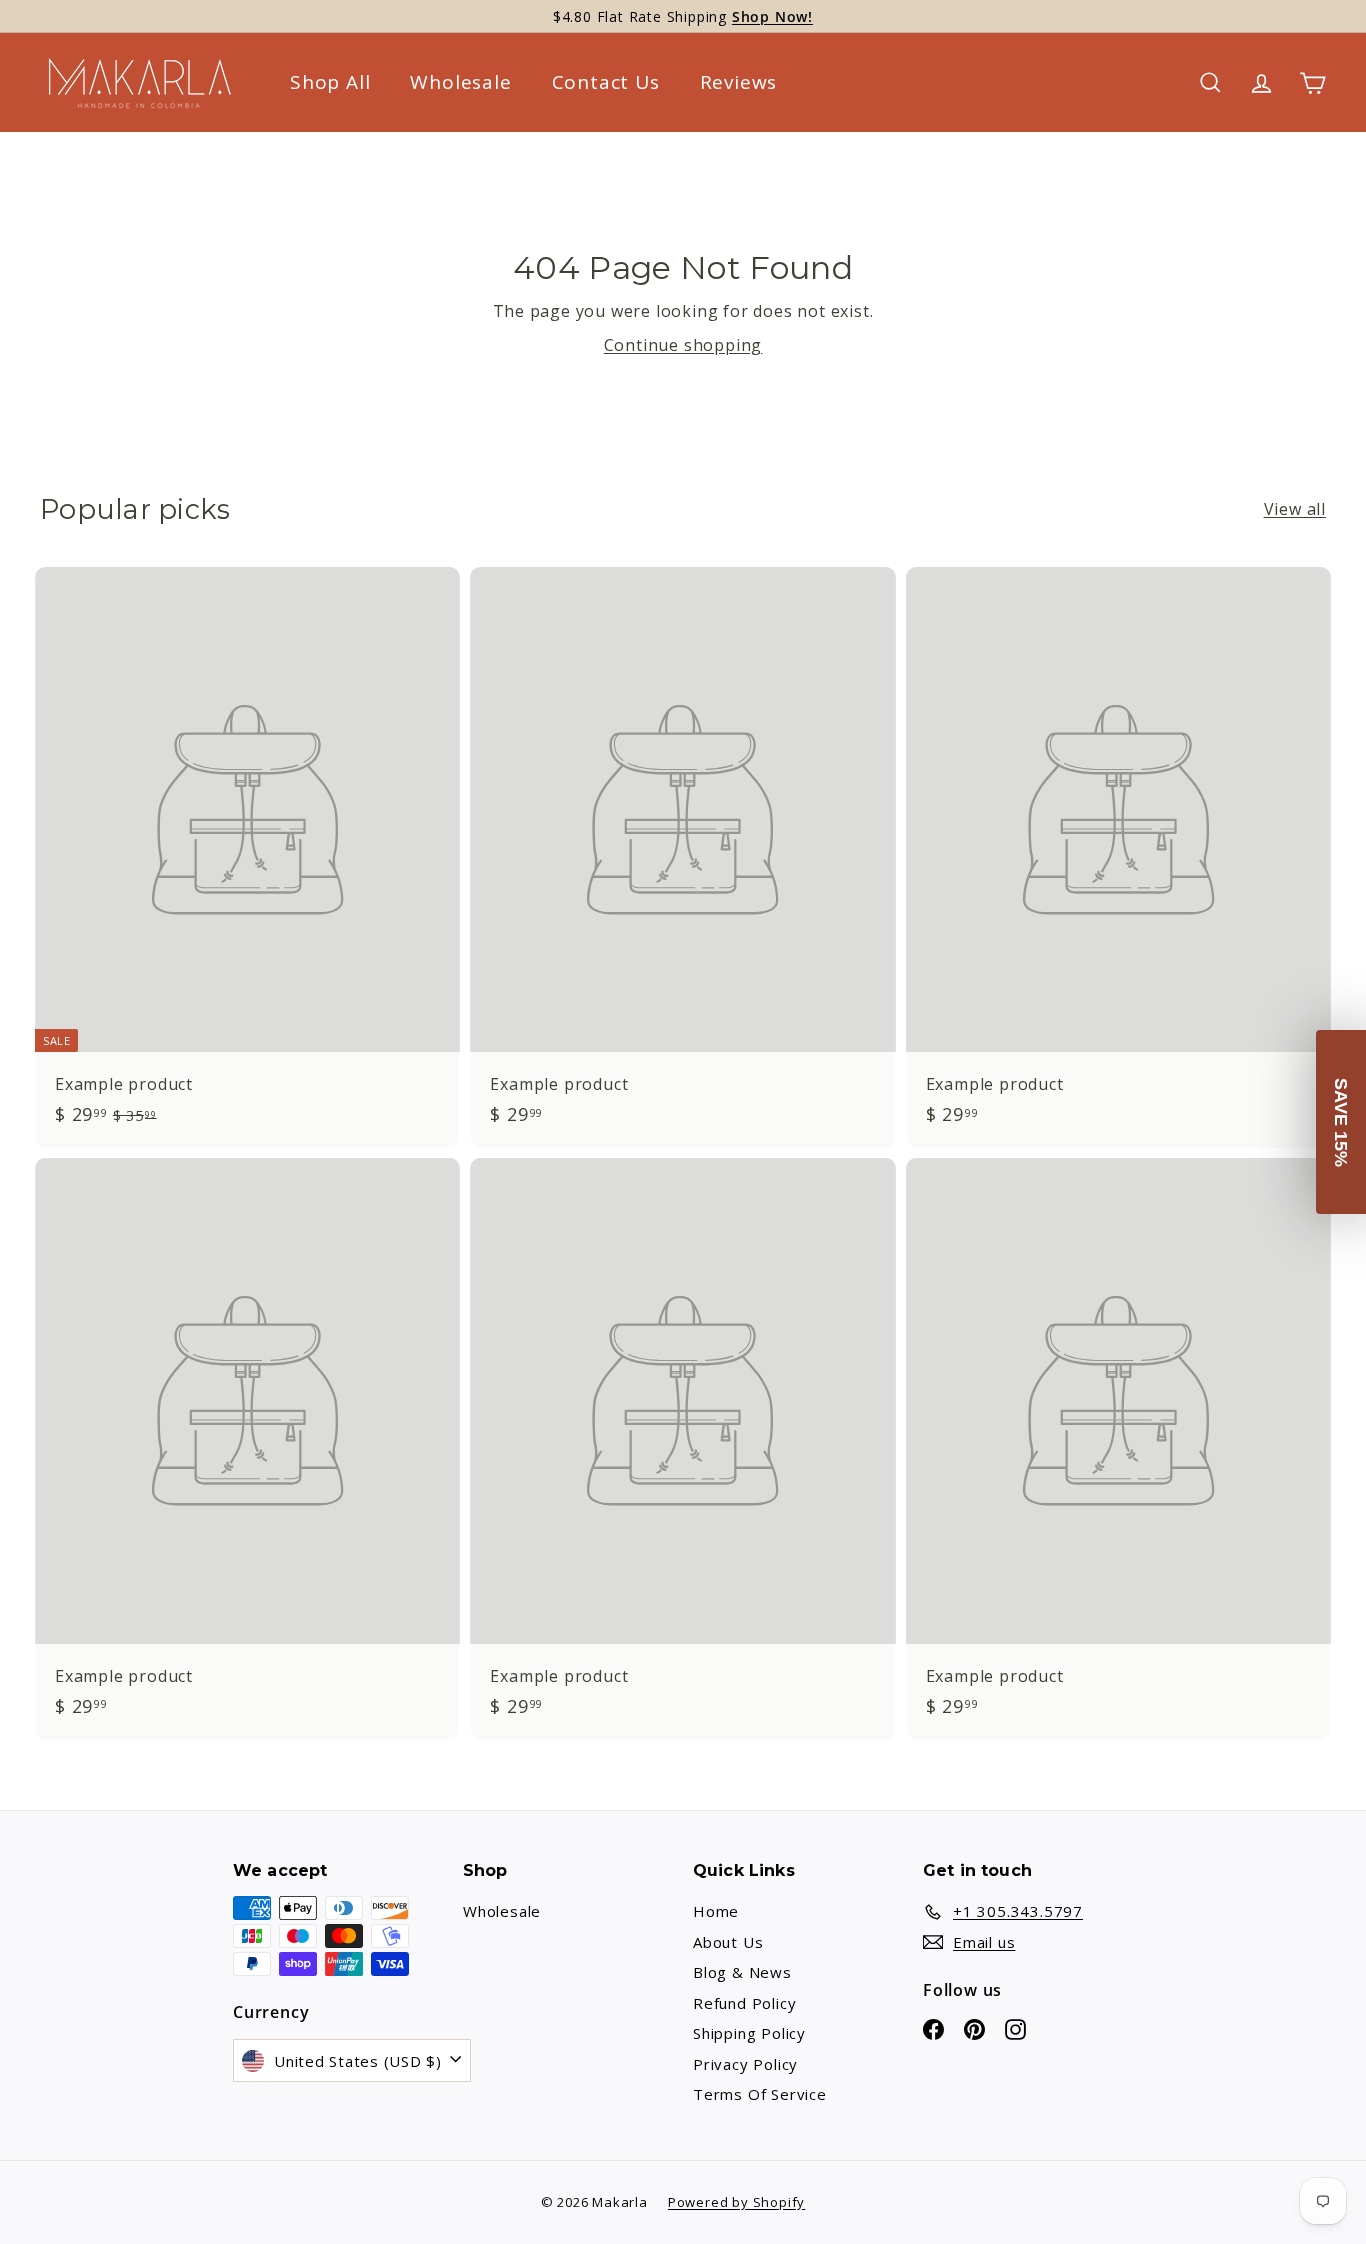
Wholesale (460, 82)
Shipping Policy (749, 2033)
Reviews (739, 82)
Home (716, 1911)
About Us (728, 1942)
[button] (1341, 1122)
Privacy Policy (745, 2064)
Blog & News (742, 1972)
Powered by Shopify (736, 2202)
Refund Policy (744, 2003)
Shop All (330, 82)
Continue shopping (683, 345)
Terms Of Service (760, 2094)
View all (1295, 509)
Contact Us (606, 82)
